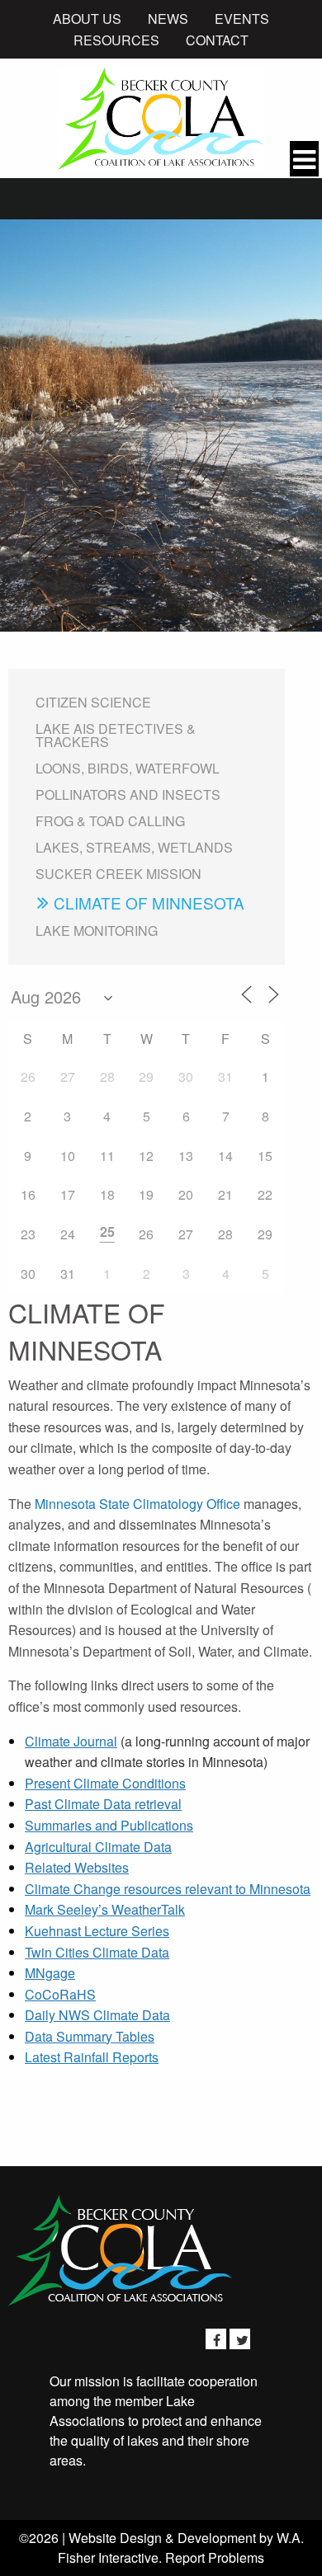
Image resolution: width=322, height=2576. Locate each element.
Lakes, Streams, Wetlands (134, 847)
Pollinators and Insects (128, 794)
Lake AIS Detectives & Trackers (116, 735)
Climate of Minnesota (149, 903)
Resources (116, 40)
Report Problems (215, 2557)
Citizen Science (93, 702)
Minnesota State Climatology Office (137, 1504)
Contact (217, 40)
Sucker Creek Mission (118, 874)
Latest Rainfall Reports (92, 2057)
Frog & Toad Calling (110, 821)
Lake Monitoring (97, 931)
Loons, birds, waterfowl (128, 768)
